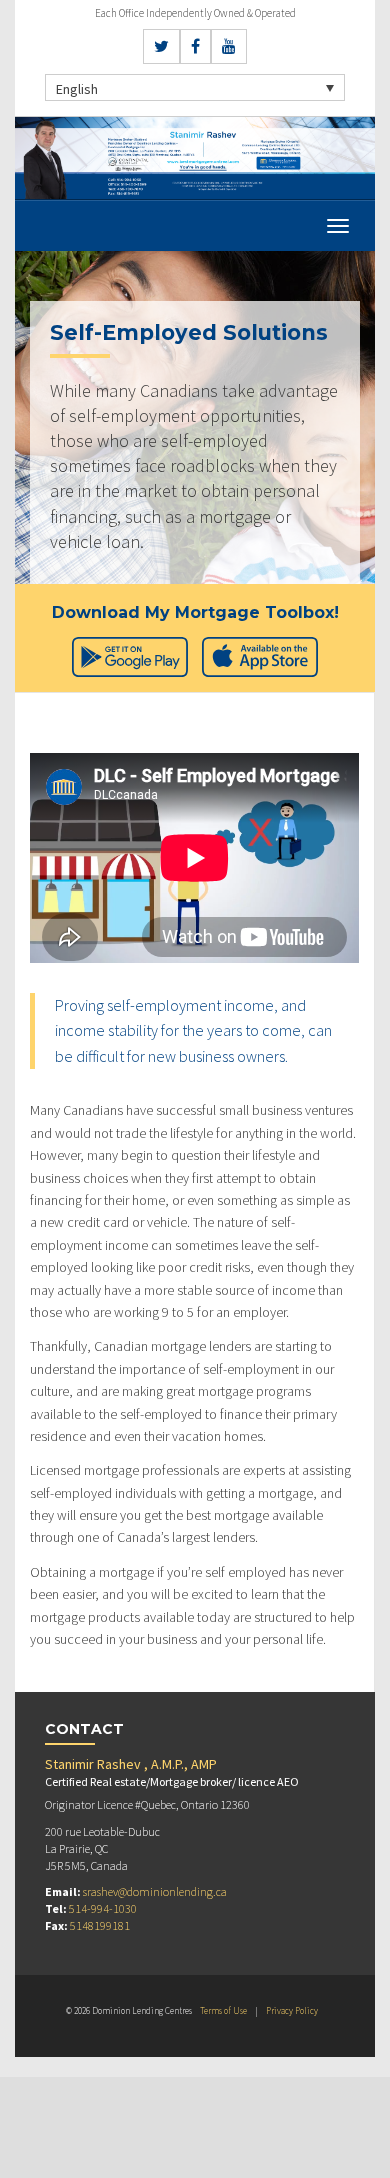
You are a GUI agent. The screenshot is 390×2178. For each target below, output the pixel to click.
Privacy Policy (292, 2010)
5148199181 (100, 1925)
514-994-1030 (103, 1908)
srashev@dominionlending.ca (155, 1891)
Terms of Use (223, 2010)
